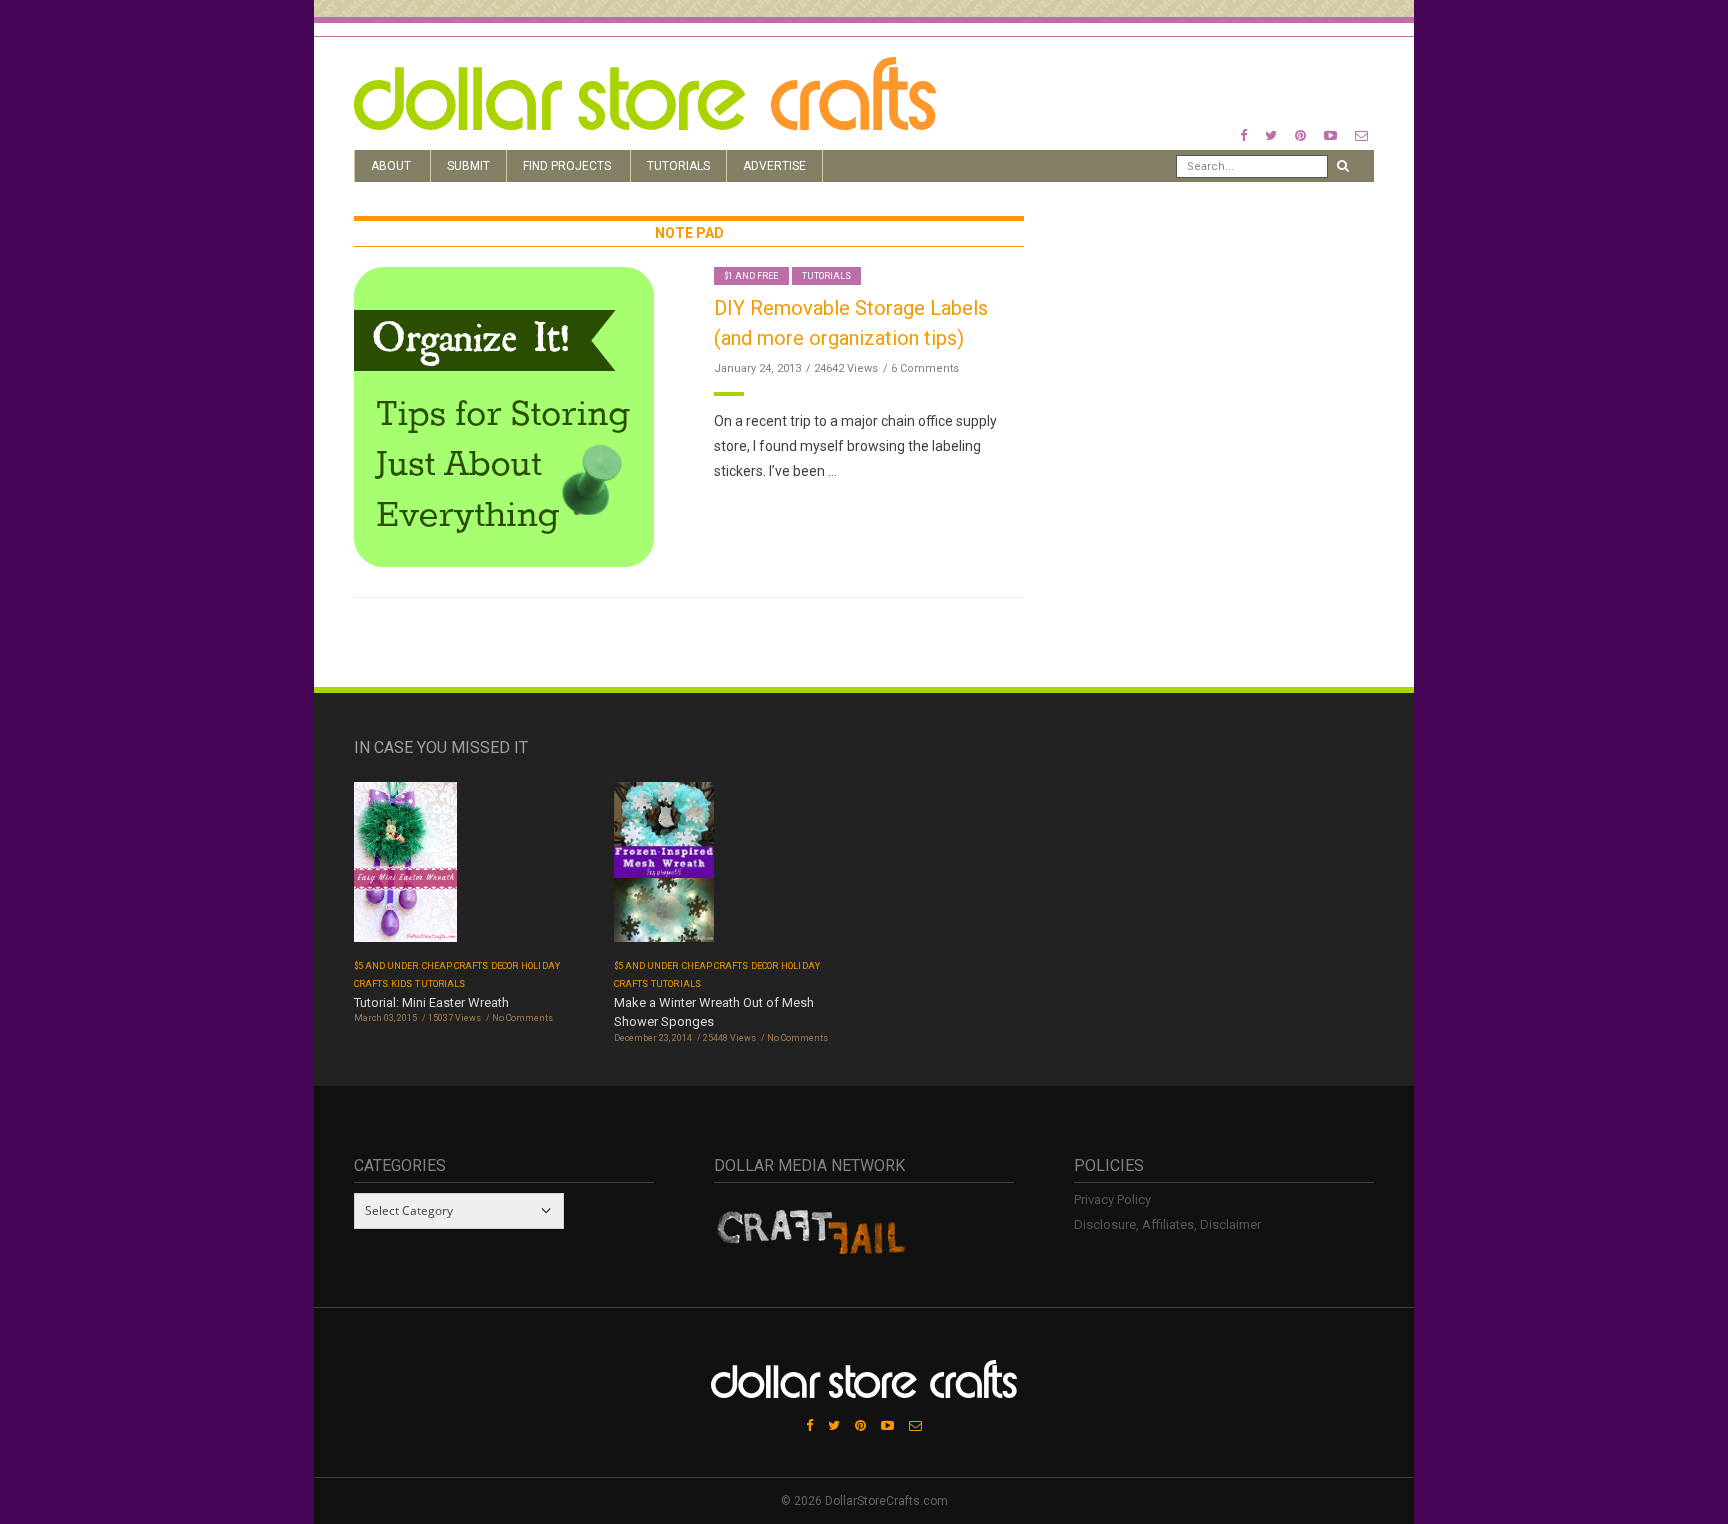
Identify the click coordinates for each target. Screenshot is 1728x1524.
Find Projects (567, 166)
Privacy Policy (1112, 1199)
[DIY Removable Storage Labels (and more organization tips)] (504, 415)
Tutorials (678, 166)
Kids (401, 984)
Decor (504, 966)
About (391, 166)
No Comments (522, 1018)
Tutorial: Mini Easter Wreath (431, 1002)
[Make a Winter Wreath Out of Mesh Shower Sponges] (664, 868)
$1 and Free (751, 276)
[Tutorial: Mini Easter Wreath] (405, 868)
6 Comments (925, 368)
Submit (468, 166)
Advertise (774, 166)
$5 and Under (386, 966)
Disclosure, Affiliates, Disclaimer (1167, 1224)
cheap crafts (455, 966)
